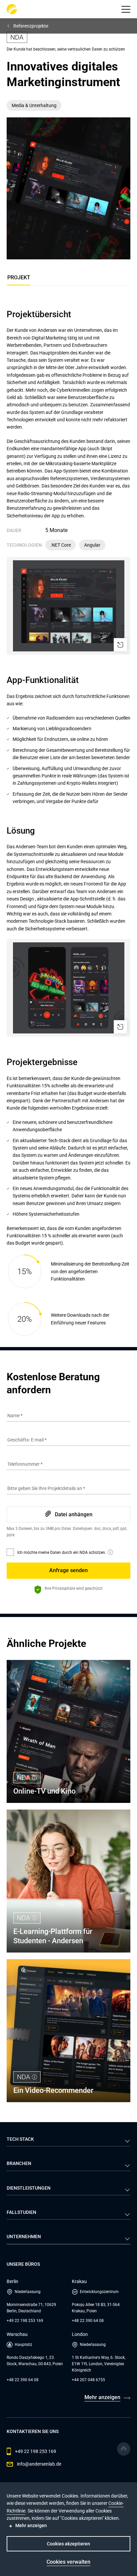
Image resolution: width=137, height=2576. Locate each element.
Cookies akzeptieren (68, 2544)
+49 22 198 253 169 (25, 2321)
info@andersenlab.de (39, 2464)
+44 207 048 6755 (88, 2380)
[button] (126, 9)
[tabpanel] (68, 823)
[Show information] (110, 1552)
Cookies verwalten (68, 2562)
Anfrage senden (68, 1570)
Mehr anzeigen (102, 2397)
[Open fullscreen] (120, 645)
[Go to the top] (124, 2449)
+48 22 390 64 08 (88, 2321)
